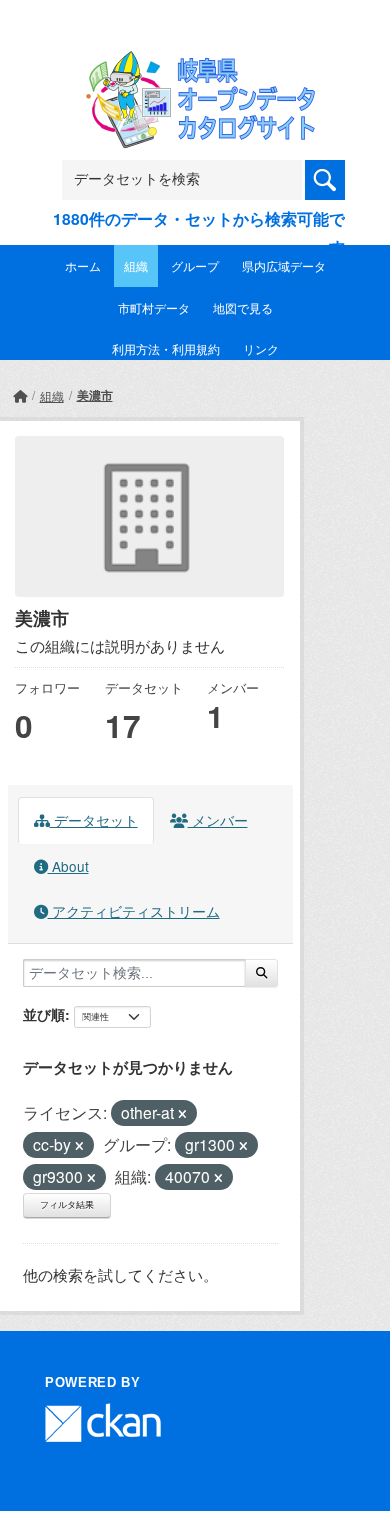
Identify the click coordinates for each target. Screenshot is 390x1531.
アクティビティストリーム (134, 911)
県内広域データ (284, 265)
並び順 (44, 1014)
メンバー (218, 820)
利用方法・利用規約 (166, 348)
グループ (195, 265)
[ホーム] (20, 395)
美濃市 (95, 395)
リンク (261, 348)
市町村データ (154, 307)
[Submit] (261, 973)
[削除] (182, 1114)
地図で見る (243, 307)
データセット (94, 820)
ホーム (83, 265)
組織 (136, 265)
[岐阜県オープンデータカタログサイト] (195, 63)
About (68, 866)
